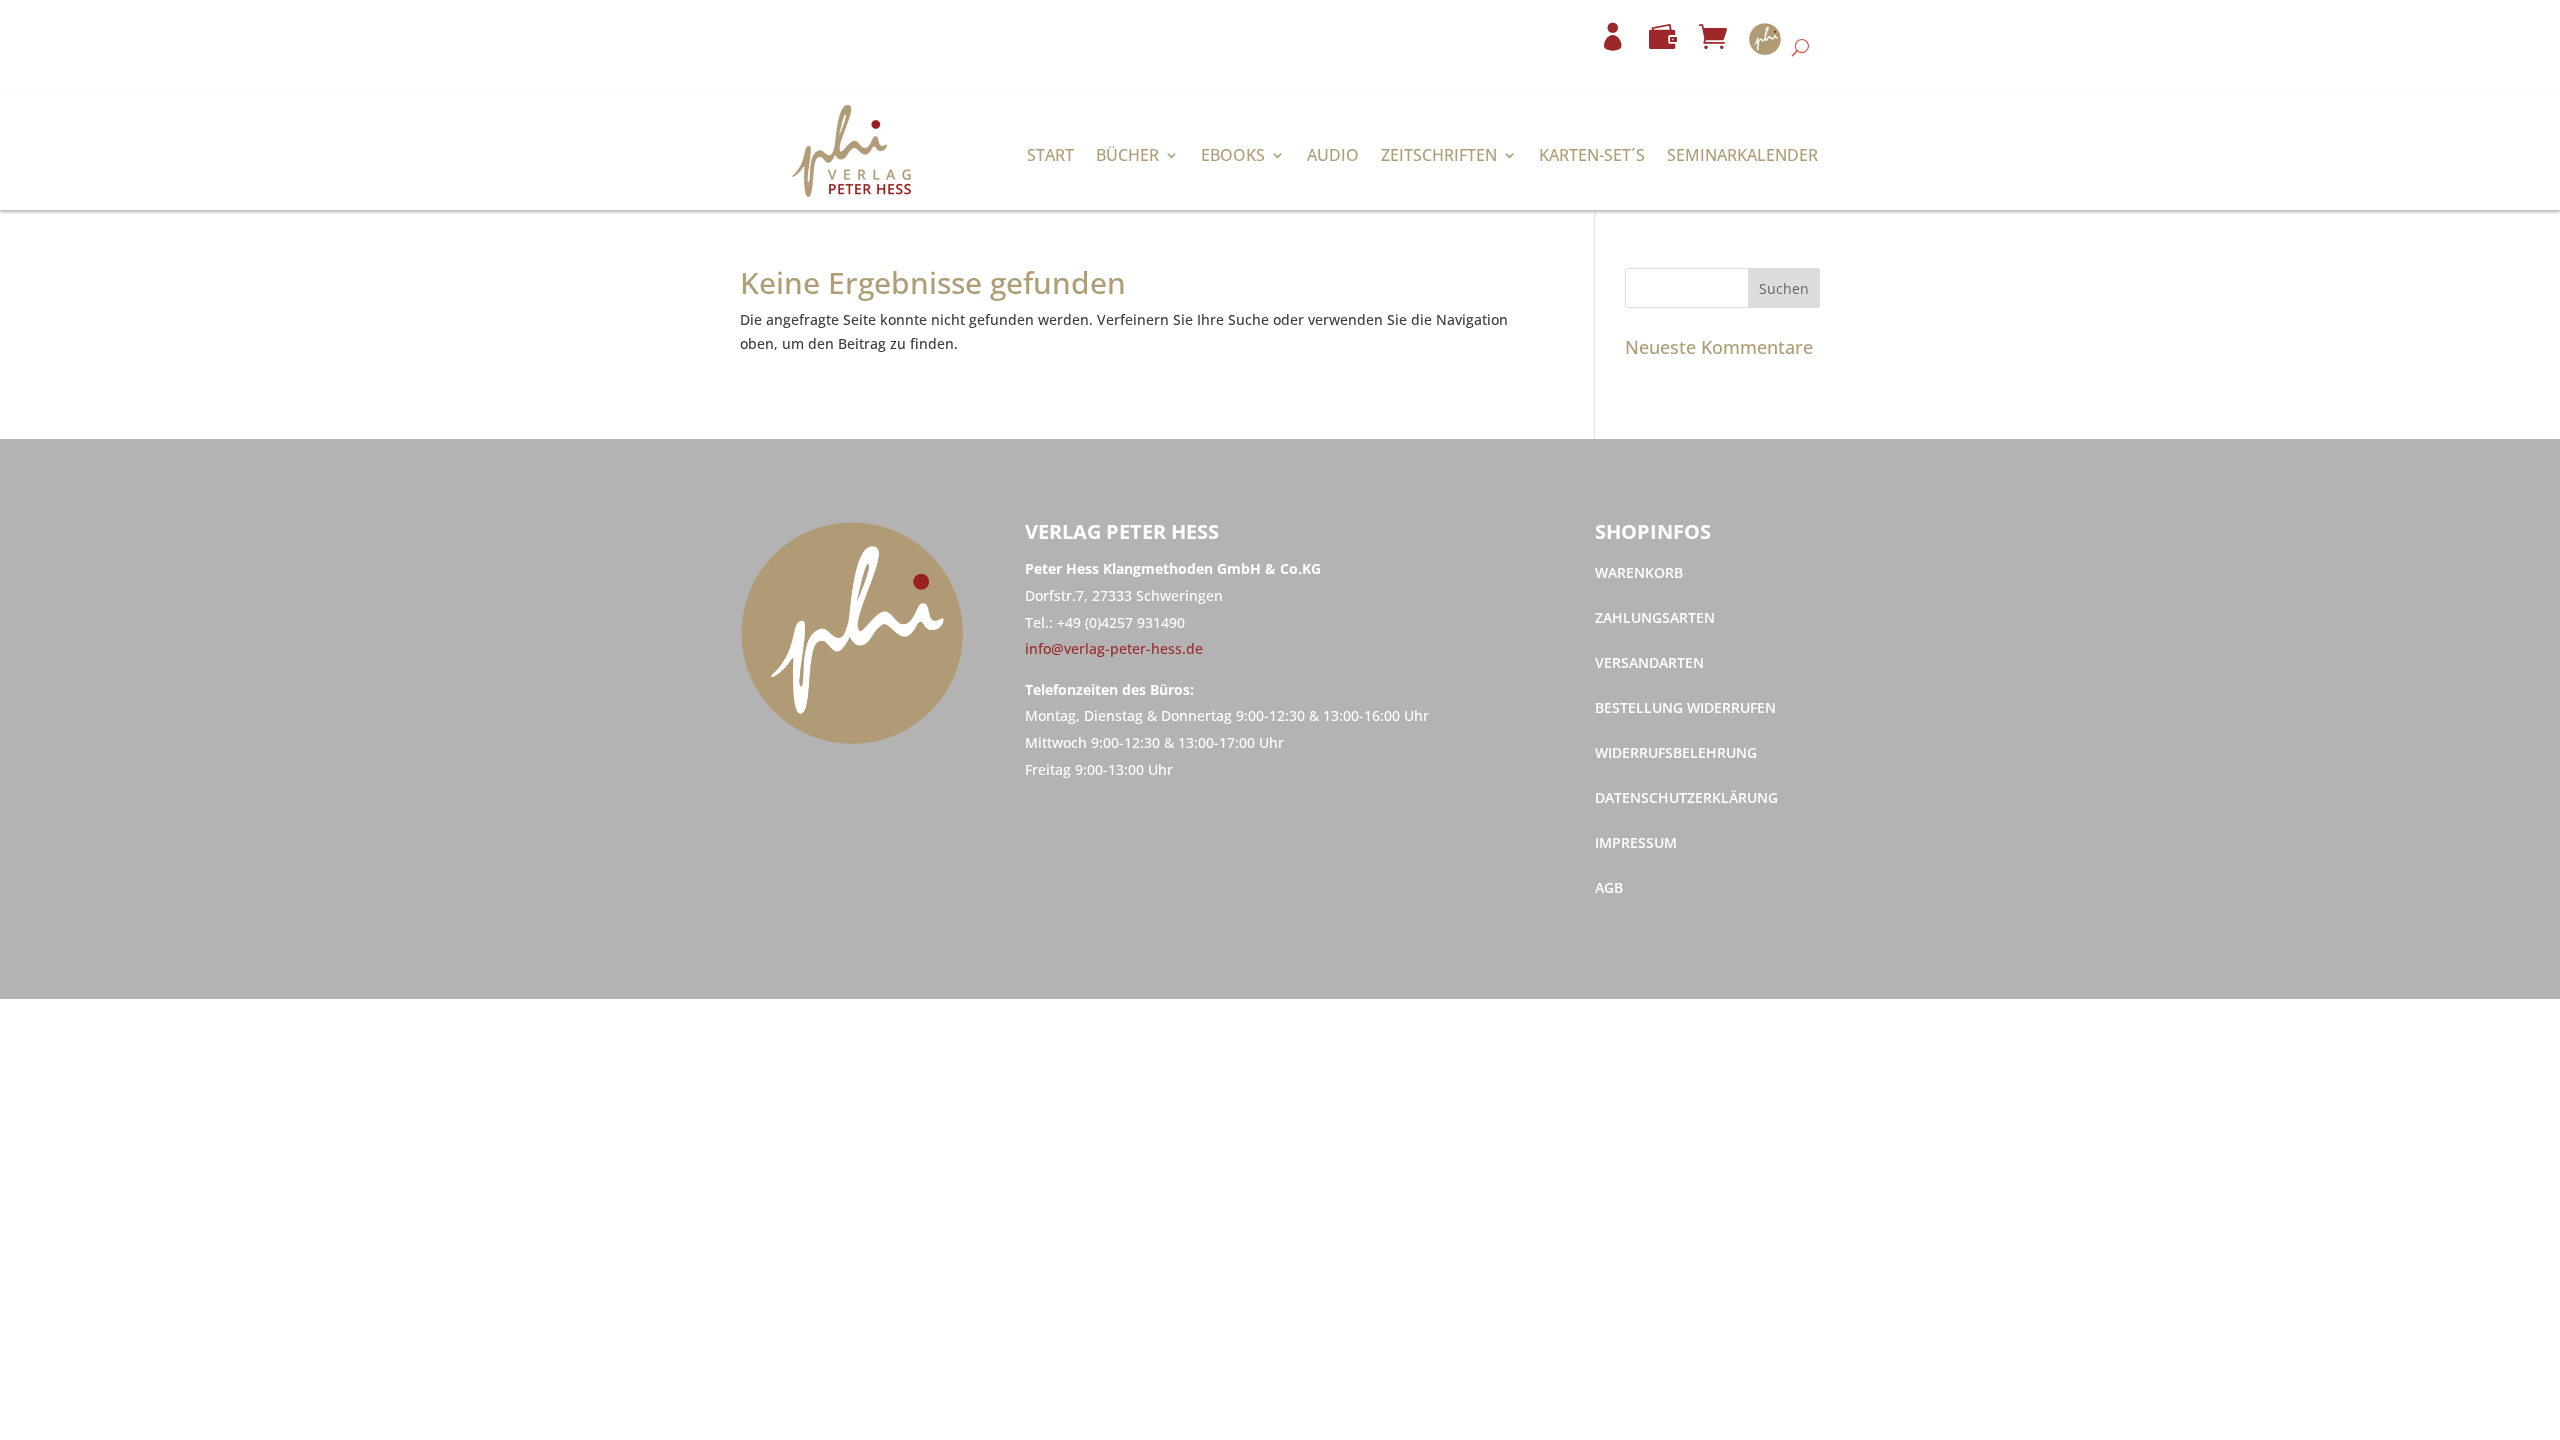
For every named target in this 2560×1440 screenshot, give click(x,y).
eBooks (1233, 157)
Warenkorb (1639, 574)
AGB (1609, 889)
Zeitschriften (1439, 157)
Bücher (1127, 157)
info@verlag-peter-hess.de (1114, 648)
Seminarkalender (1742, 157)
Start (1050, 157)
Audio (1333, 157)
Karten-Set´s (1592, 157)
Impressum (1636, 844)
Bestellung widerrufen (1685, 709)
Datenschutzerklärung (1686, 799)
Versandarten (1649, 664)
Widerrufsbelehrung (1676, 754)
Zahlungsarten (1655, 619)
